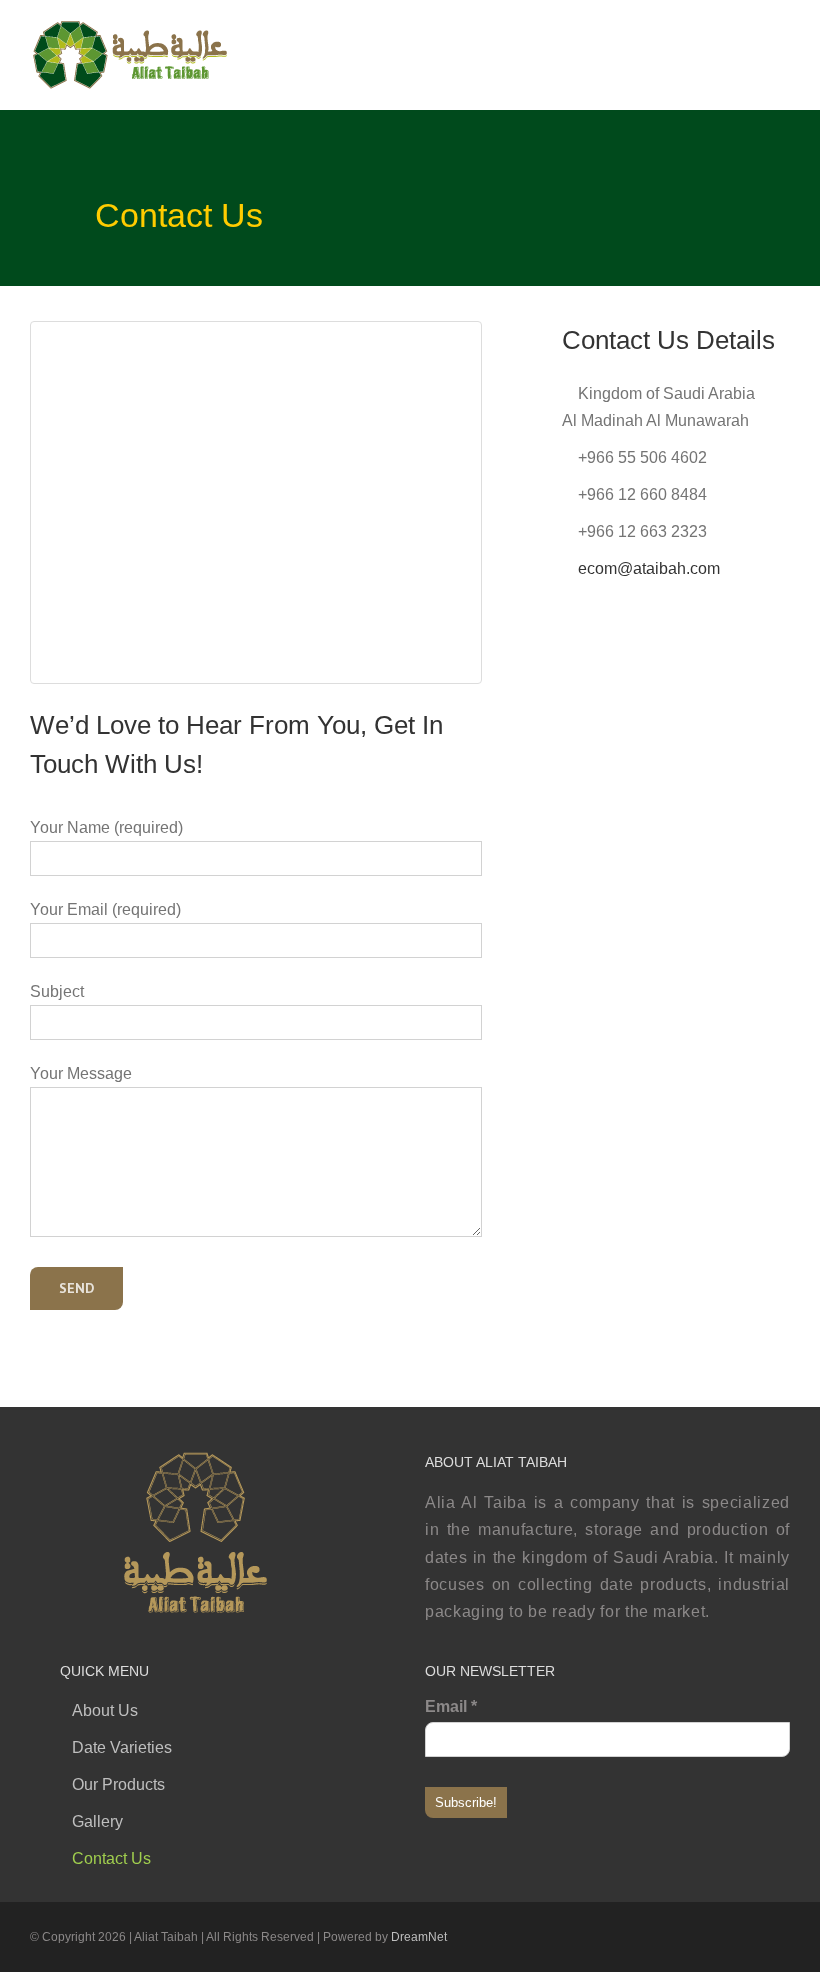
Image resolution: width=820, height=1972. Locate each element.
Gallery (97, 1821)
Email (451, 1706)
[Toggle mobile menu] (782, 35)
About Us (105, 1710)
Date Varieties (122, 1747)
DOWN (435, 1942)
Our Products (118, 1784)
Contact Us (111, 1858)
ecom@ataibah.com (649, 568)
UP (385, 1942)
